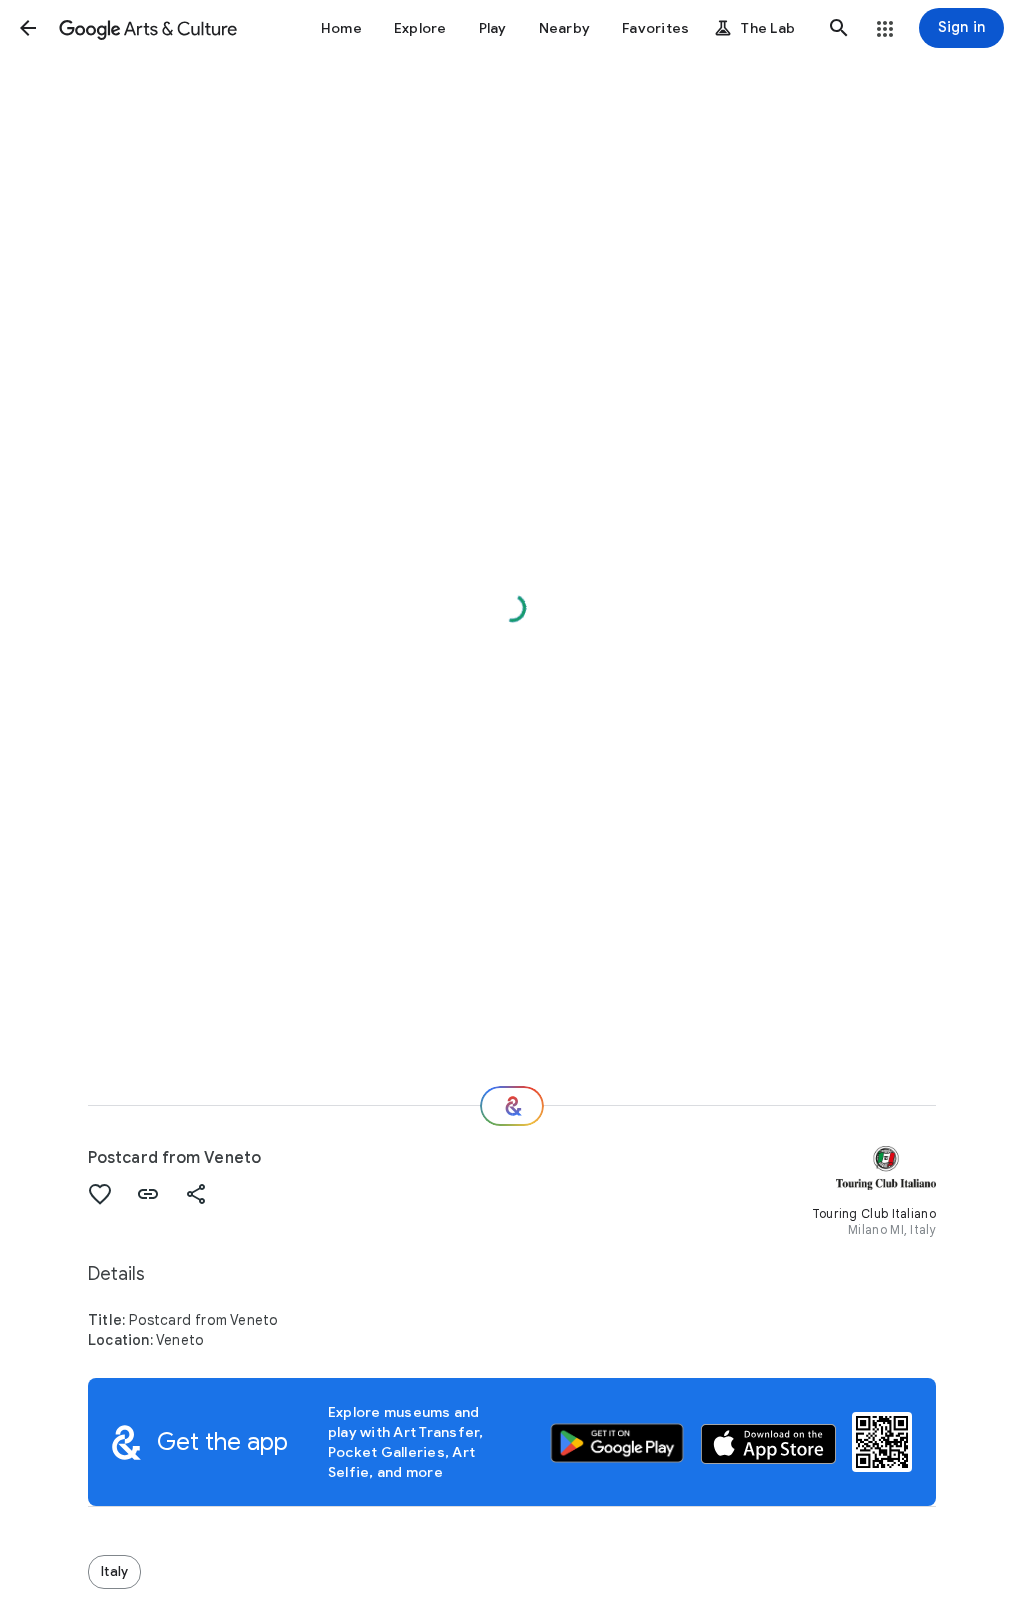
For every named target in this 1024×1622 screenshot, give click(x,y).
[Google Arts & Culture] (148, 28)
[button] (28, 28)
